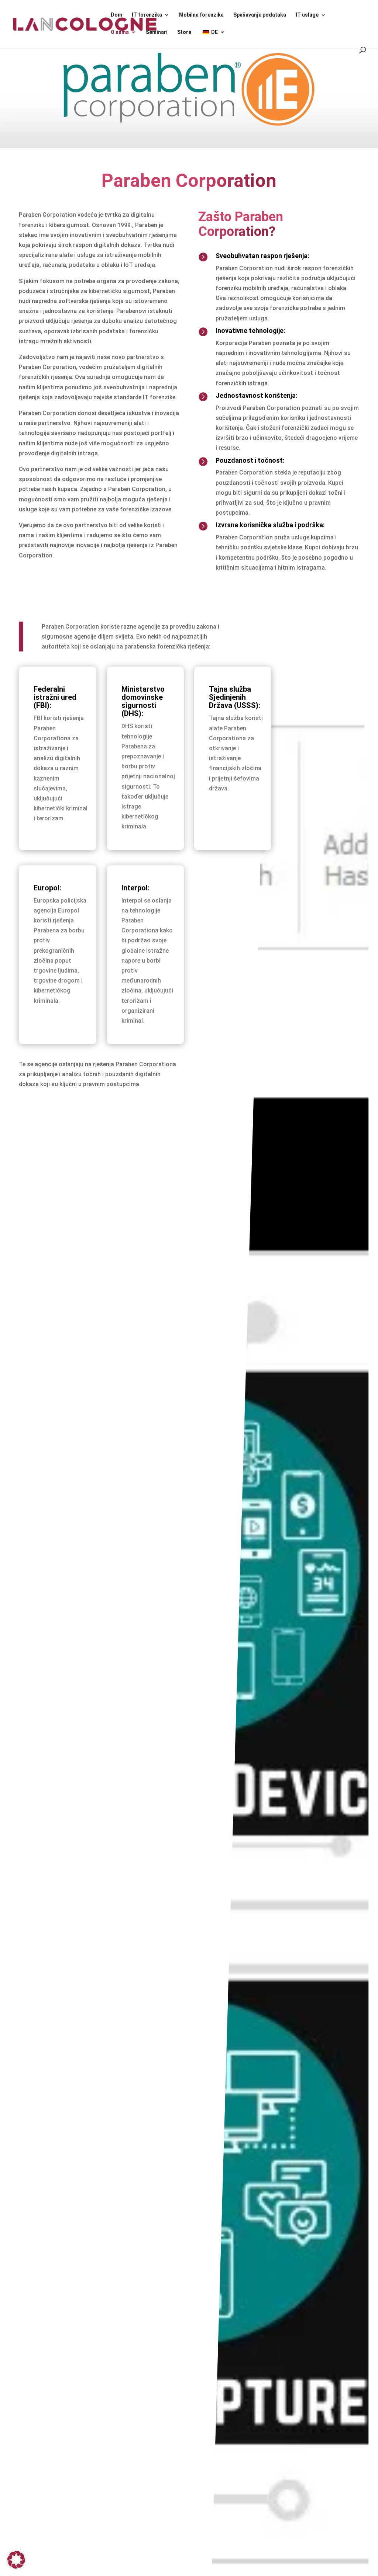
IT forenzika (147, 15)
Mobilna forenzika (201, 15)
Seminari (157, 32)
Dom (116, 15)
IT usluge (307, 15)
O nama (120, 32)
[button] (16, 2560)
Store (184, 32)
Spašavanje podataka (260, 15)
